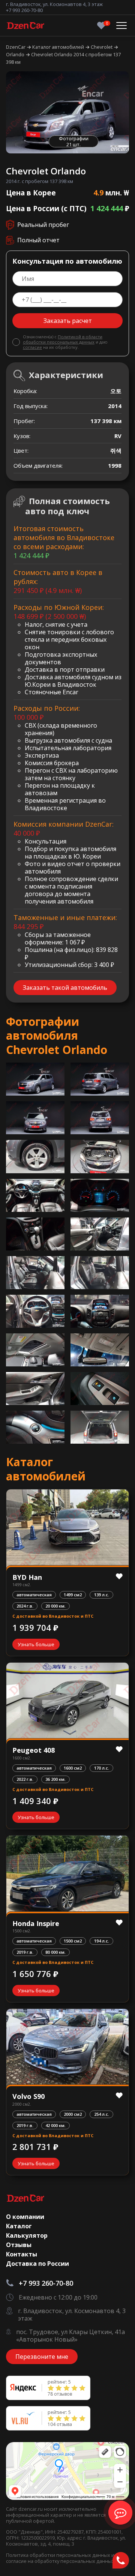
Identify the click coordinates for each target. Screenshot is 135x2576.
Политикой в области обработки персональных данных (63, 339)
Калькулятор (27, 2235)
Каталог (19, 2226)
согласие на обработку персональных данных (60, 2561)
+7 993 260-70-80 (24, 10)
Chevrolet (102, 47)
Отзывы (19, 2245)
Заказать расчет (68, 321)
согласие (32, 347)
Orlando (16, 54)
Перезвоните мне (42, 2357)
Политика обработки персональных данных (59, 2555)
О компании (25, 2217)
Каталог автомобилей (59, 47)
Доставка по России (37, 2264)
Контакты (22, 2254)
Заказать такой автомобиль (65, 988)
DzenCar (16, 47)
